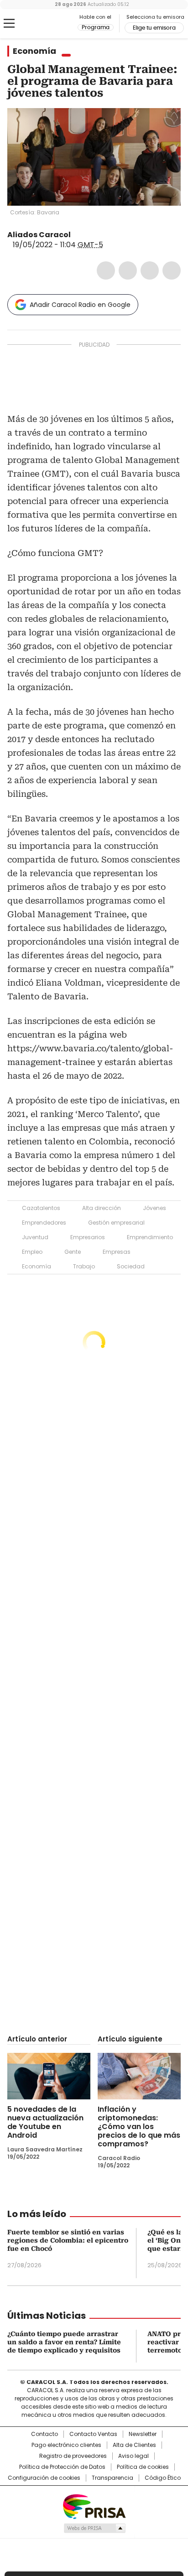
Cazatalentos (41, 1208)
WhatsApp (172, 270)
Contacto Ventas (93, 2434)
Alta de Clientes (134, 2445)
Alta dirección (102, 1208)
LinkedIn (150, 270)
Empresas (117, 1252)
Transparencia (112, 2478)
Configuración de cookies (44, 2478)
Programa (96, 27)
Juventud (35, 1237)
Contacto (44, 2434)
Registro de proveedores (73, 2456)
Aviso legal (133, 2456)
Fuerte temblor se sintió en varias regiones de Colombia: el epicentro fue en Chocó (68, 2240)
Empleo (32, 1252)
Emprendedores (44, 1223)
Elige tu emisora (154, 28)
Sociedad (131, 1266)
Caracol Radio (45, 24)
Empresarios (88, 1237)
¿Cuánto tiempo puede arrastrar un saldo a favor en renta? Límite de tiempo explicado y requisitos (64, 2342)
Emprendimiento (150, 1237)
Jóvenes (154, 1208)
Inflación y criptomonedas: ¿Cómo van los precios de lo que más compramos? (139, 2127)
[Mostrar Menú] (9, 23)
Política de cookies (143, 2467)
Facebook (106, 270)
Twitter (128, 270)
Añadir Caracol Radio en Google (80, 305)
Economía (34, 51)
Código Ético (163, 2478)
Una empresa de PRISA (94, 2506)
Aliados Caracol (39, 235)
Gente (73, 1252)
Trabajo (84, 1266)
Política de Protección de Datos (62, 2467)
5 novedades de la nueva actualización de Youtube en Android (45, 2122)
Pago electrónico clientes (66, 2445)
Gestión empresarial (116, 1223)
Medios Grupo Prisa (94, 2528)
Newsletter (143, 2434)
